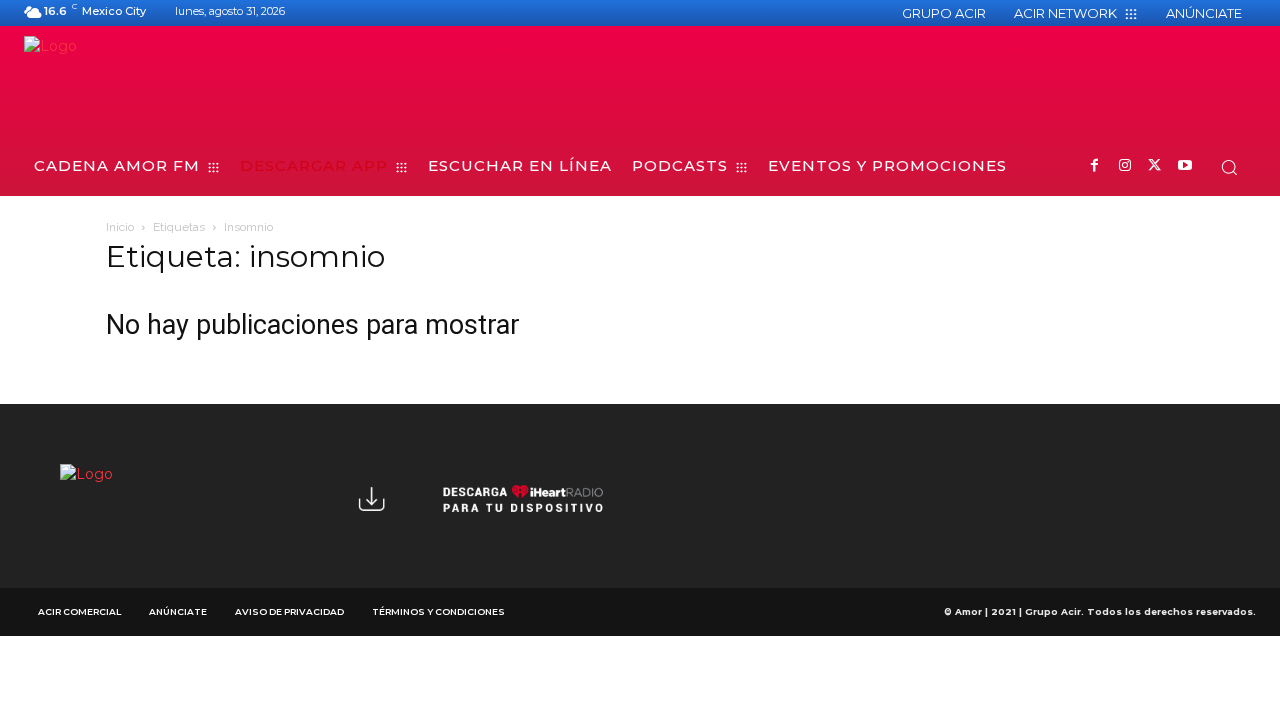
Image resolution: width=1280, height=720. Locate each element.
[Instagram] (1124, 166)
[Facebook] (1094, 166)
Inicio (120, 227)
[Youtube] (1184, 166)
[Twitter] (1154, 166)
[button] (1229, 167)
